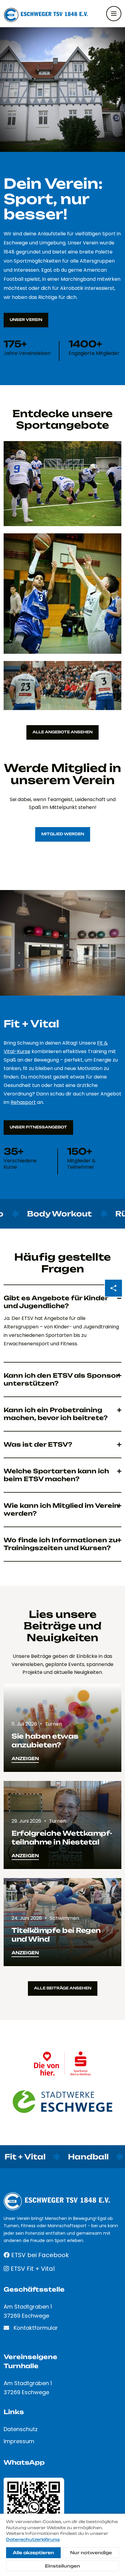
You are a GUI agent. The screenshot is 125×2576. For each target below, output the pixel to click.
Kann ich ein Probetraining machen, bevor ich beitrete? (56, 1414)
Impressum (19, 2441)
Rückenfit (86, 1214)
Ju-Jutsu (97, 2157)
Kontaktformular (36, 2328)
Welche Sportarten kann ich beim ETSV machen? (56, 1475)
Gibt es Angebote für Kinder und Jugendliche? (56, 1302)
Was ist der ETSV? (38, 1444)
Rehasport (23, 1102)
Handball (34, 2157)
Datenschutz (21, 2429)
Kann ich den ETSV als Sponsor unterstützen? (61, 1379)
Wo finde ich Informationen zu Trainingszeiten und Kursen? (61, 1544)
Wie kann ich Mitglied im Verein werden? (61, 1509)
